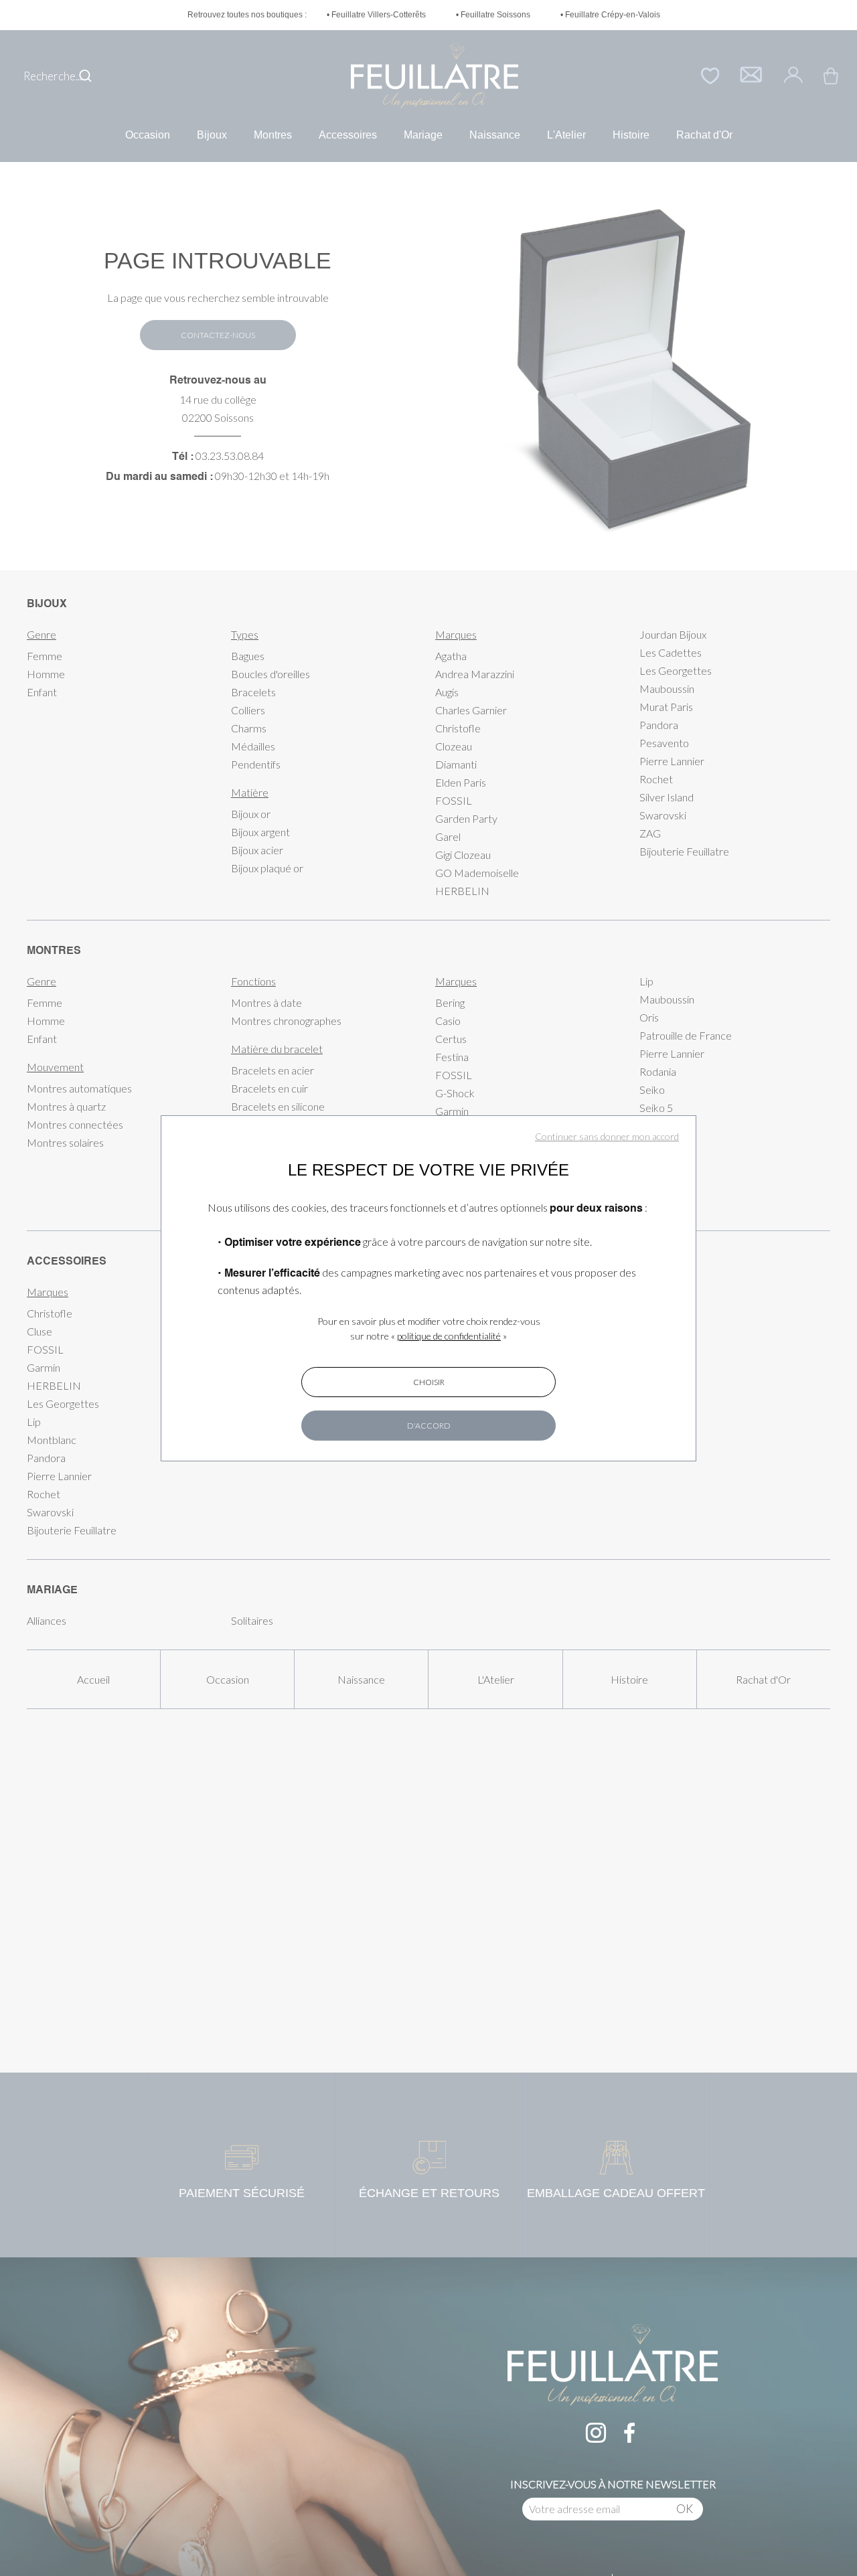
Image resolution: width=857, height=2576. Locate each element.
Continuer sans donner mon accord (607, 1136)
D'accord (429, 1426)
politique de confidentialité (449, 1336)
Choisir (429, 1382)
